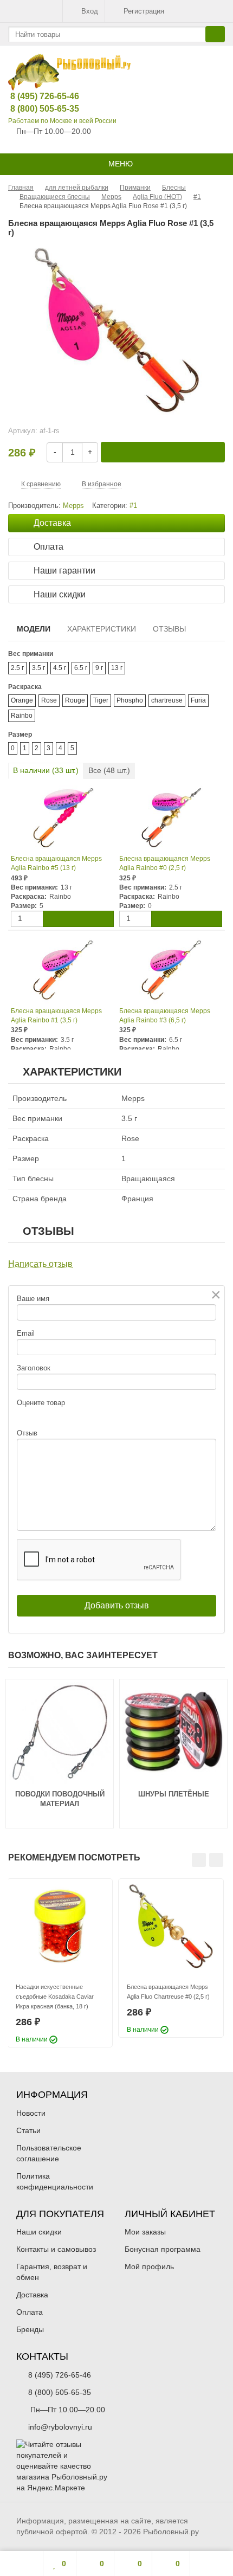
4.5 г (60, 668)
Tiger (101, 700)
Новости (31, 2113)
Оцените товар (41, 1403)
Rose (49, 700)
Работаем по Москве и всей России (62, 121)
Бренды (30, 2329)
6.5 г (81, 668)
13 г (117, 668)
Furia (198, 700)
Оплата (30, 2312)
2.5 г (17, 668)
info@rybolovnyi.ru (60, 2427)
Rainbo (22, 716)
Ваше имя (33, 1299)
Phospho (130, 700)
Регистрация (144, 11)
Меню (119, 164)
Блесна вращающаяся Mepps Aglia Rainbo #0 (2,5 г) (165, 863)
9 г (99, 668)
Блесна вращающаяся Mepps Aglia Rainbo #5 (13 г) (56, 863)
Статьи (28, 2130)
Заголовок (34, 1368)
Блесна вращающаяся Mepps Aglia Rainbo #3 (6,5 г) (165, 1016)
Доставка (32, 2295)
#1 (133, 506)
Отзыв (27, 1433)
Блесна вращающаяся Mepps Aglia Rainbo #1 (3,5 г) (56, 1016)
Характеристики (102, 629)
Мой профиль (149, 2266)
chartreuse (167, 700)
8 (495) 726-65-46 (36, 96)
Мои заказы (145, 2232)
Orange (22, 700)
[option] (60, 1963)
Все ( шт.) (109, 770)
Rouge (75, 700)
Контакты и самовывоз (56, 2249)
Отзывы (169, 629)
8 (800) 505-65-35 (36, 109)
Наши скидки (39, 2232)
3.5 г (38, 668)
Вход (90, 11)
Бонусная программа (163, 2249)
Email (26, 1333)
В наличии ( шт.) (46, 770)
